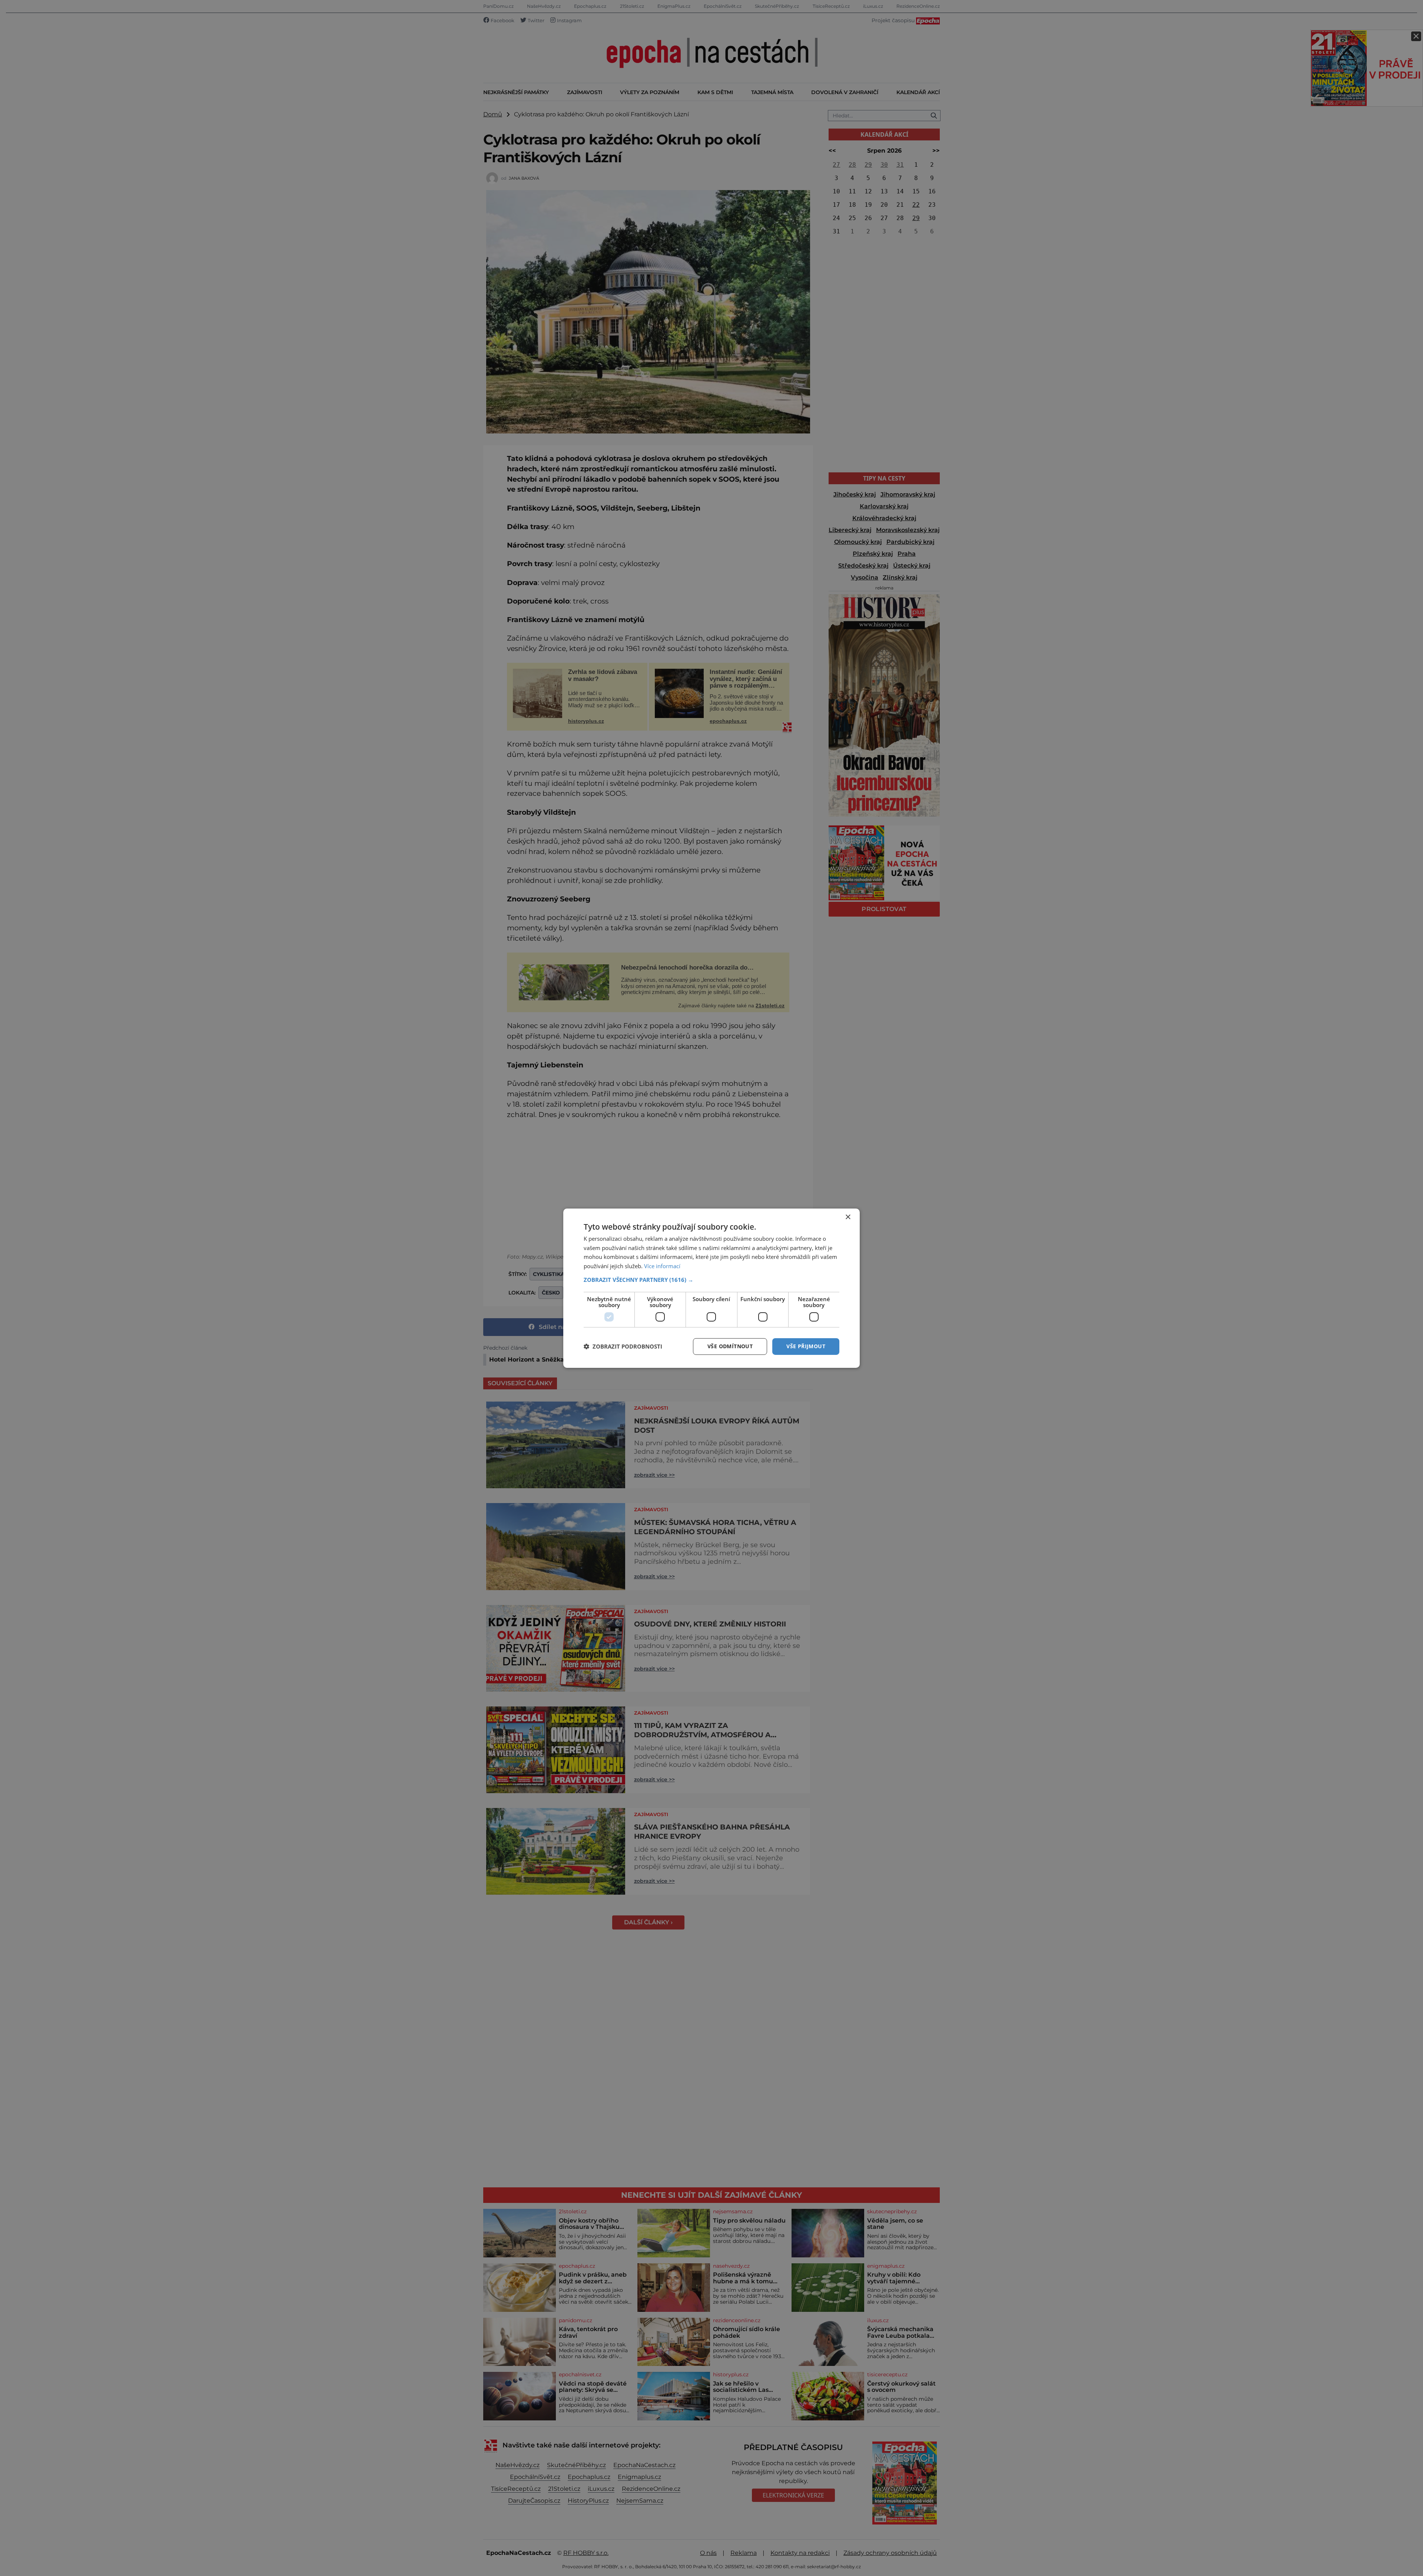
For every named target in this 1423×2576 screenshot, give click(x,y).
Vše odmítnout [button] (730, 1346)
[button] (711, 1280)
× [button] (848, 1217)
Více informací (662, 1266)
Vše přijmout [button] (806, 1346)
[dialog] (711, 1288)
